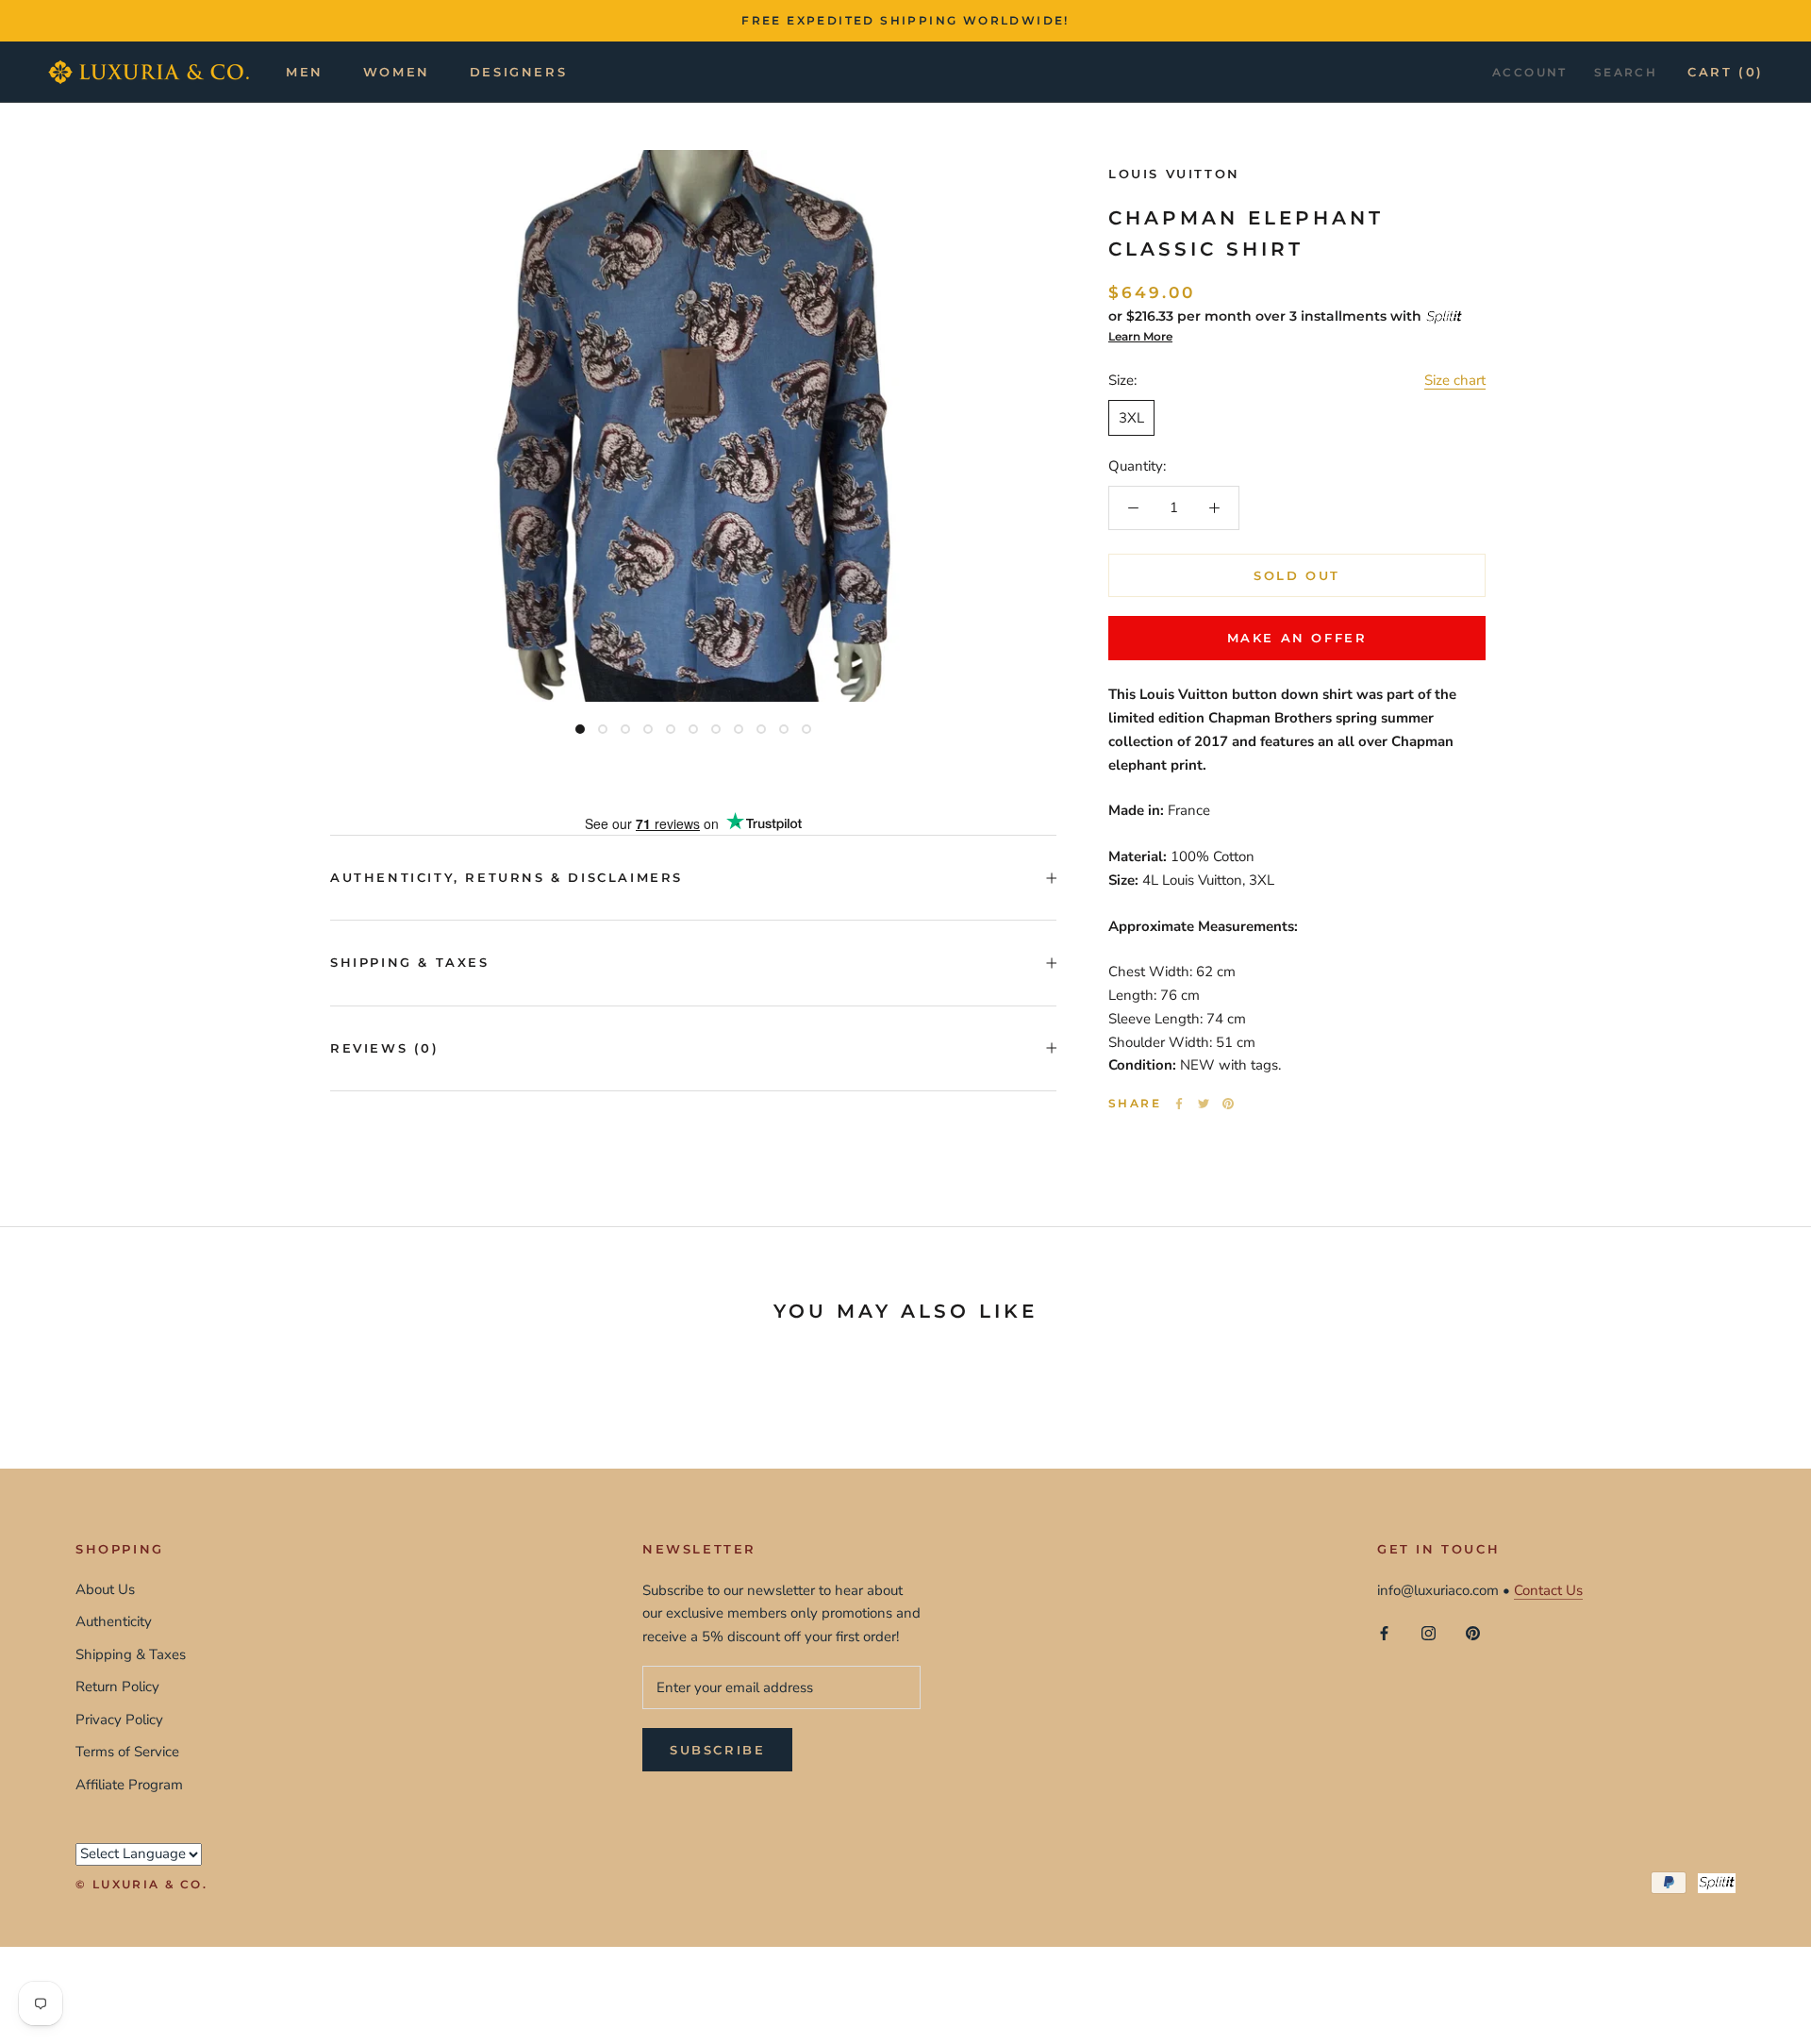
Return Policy (117, 1687)
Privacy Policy (119, 1720)
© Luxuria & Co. (141, 1884)
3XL (1131, 418)
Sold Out (1297, 575)
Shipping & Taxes (410, 962)
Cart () (1726, 72)
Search (1626, 72)
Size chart (1455, 380)
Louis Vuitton (1174, 174)
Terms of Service (127, 1752)
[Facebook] (1179, 1104)
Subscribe (717, 1750)
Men (305, 72)
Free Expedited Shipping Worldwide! (905, 20)
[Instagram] (1429, 1632)
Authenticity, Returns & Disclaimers (507, 877)
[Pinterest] (1228, 1104)
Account (1530, 72)
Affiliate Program (129, 1785)
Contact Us (1548, 1590)
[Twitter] (1204, 1104)
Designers (518, 72)
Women (397, 72)
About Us (105, 1589)
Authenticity (114, 1621)
